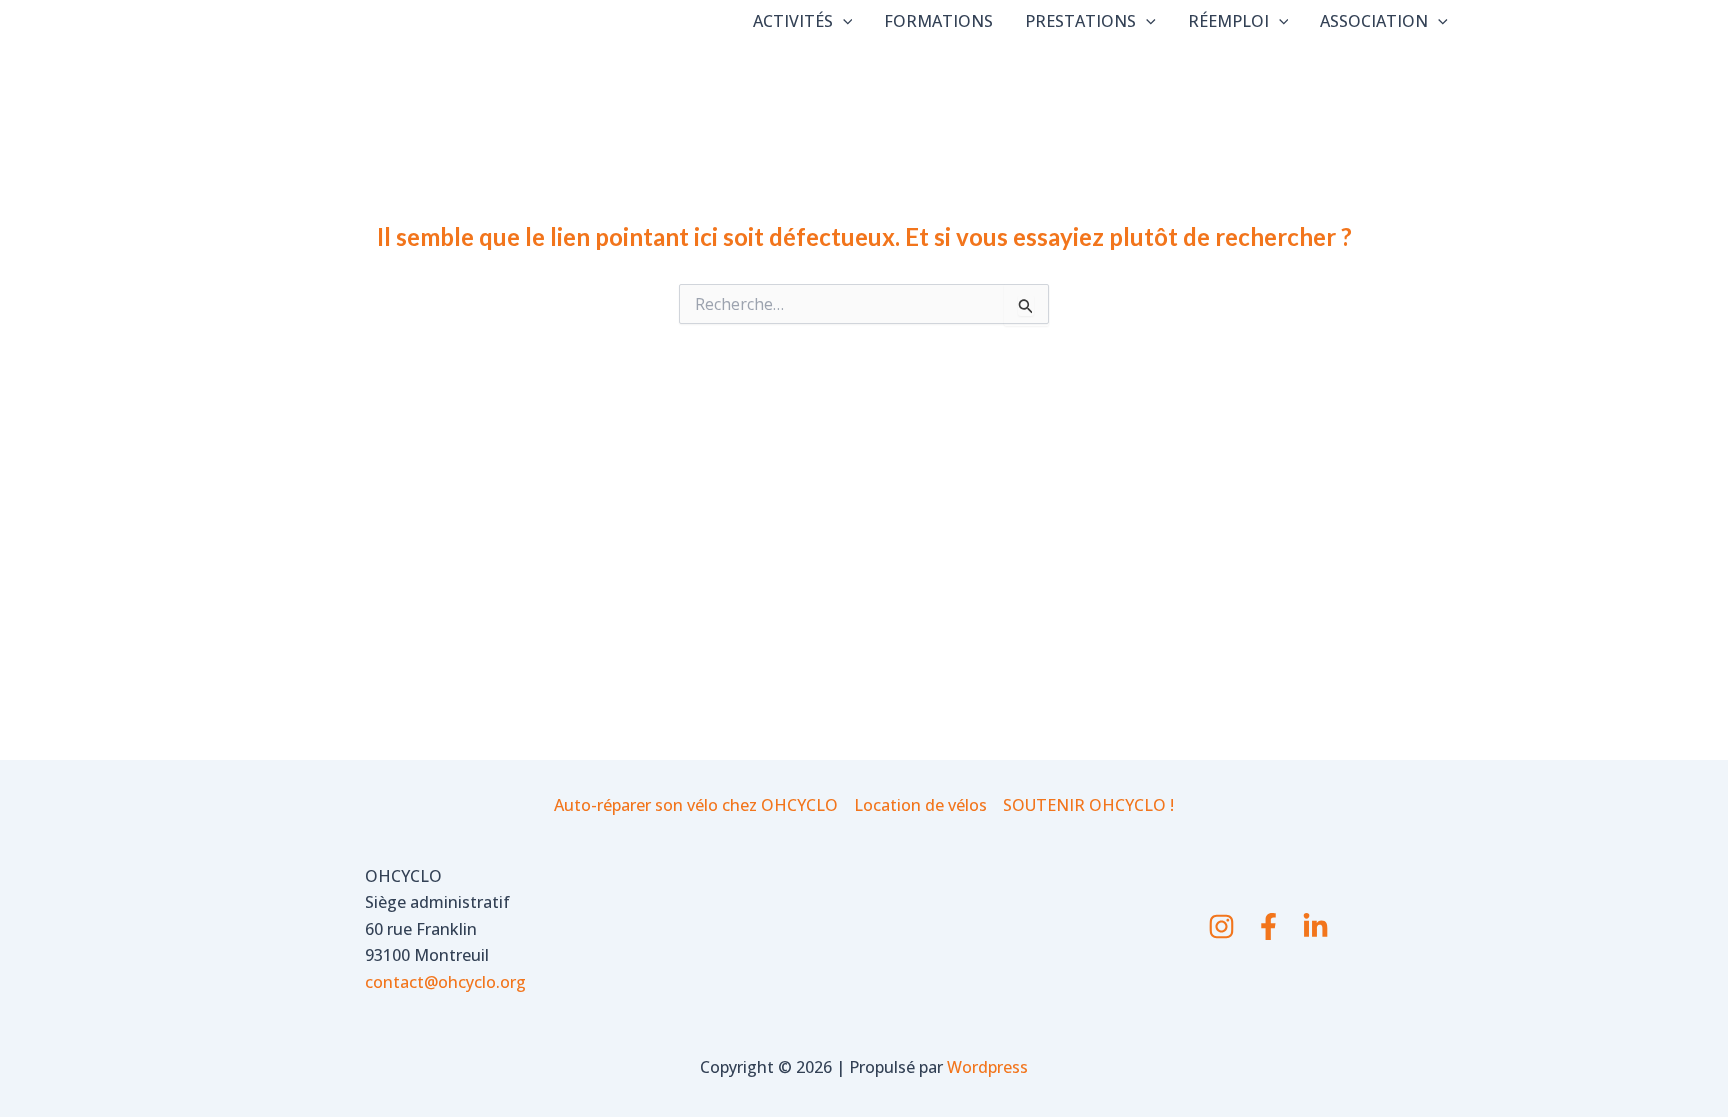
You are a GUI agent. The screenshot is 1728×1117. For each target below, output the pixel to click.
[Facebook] (1268, 926)
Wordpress (987, 1067)
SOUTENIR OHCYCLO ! (1088, 805)
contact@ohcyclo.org (445, 982)
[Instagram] (1221, 926)
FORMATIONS (938, 21)
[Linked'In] (1315, 926)
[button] (843, 21)
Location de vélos (920, 805)
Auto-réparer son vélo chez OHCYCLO (696, 805)
